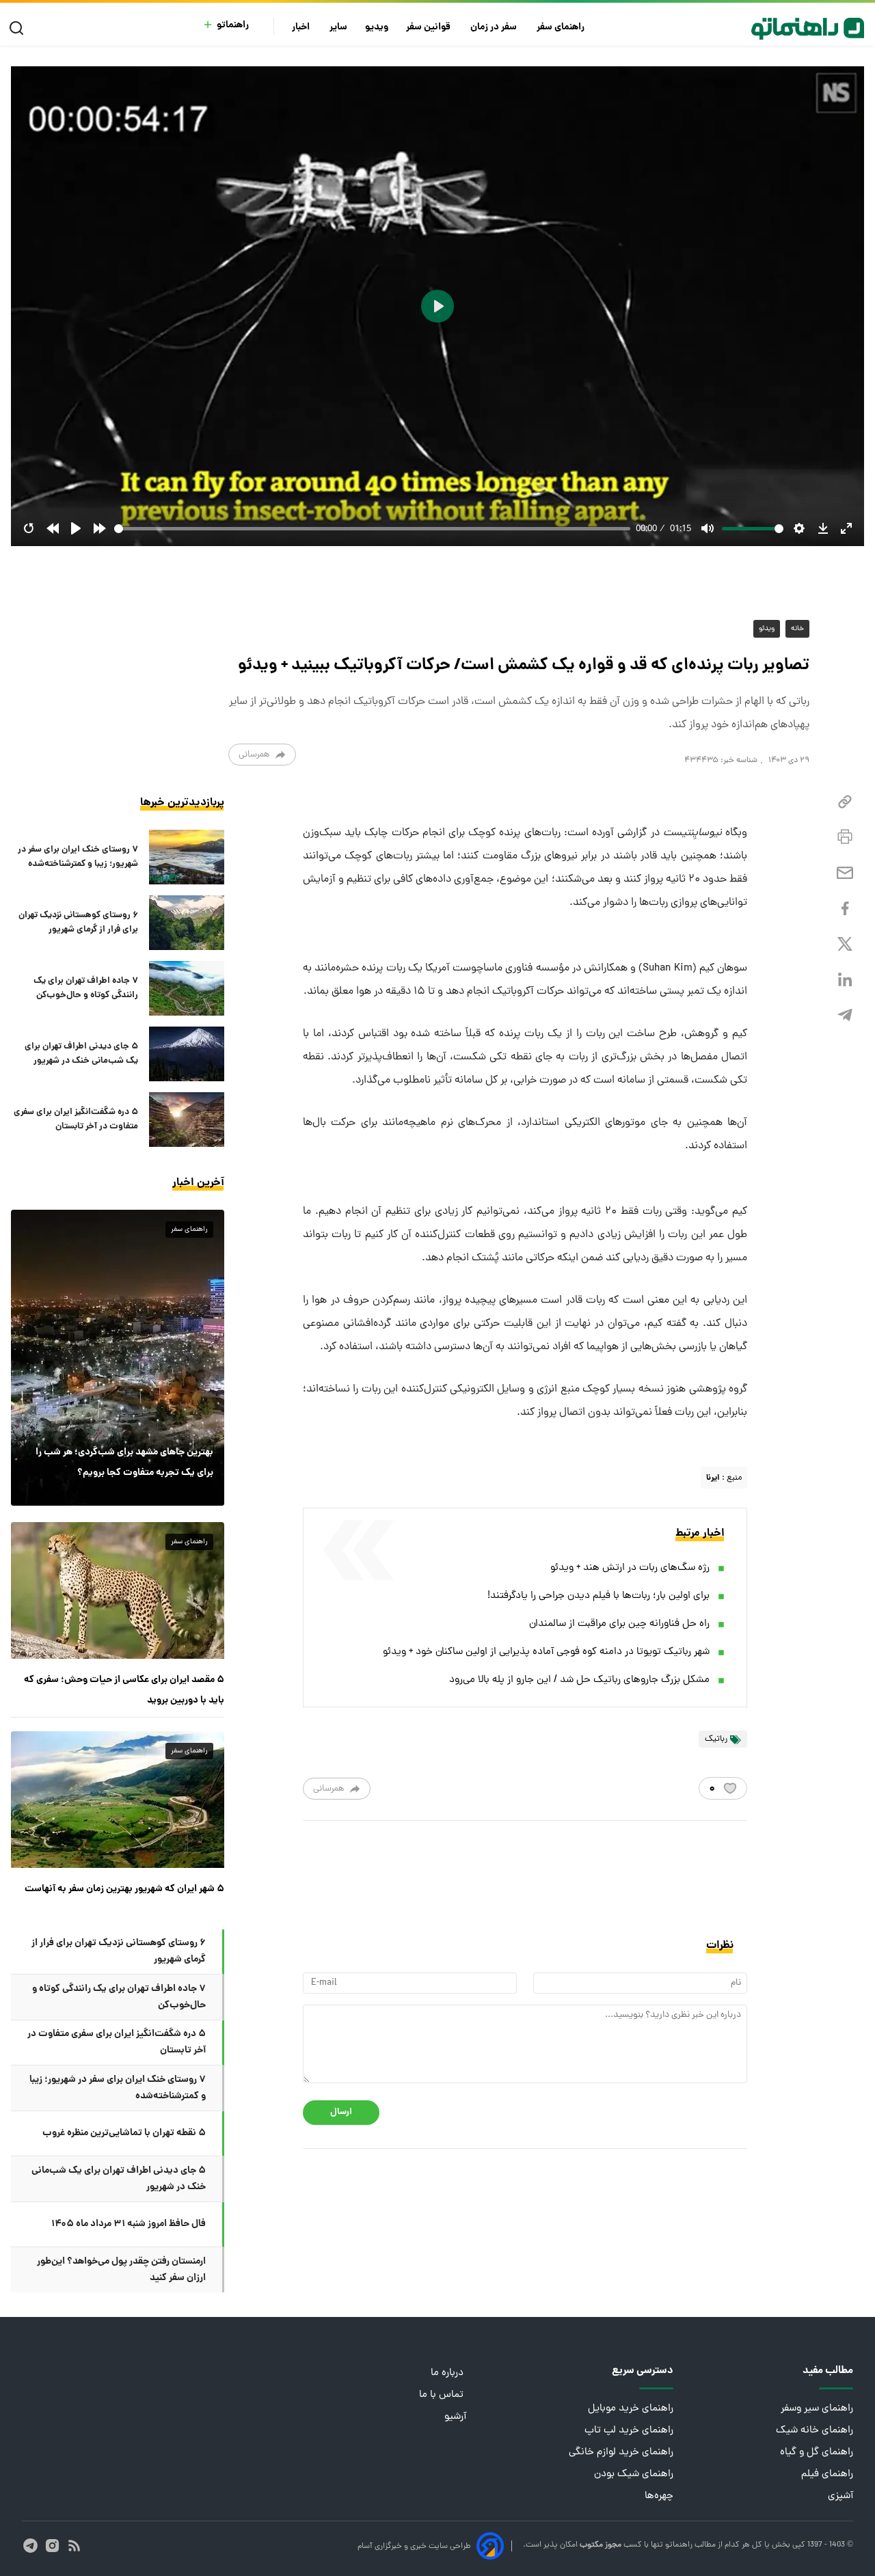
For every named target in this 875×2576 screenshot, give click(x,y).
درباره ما (448, 2373)
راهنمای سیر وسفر (817, 2409)
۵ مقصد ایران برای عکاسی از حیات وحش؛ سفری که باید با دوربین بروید (124, 1690)
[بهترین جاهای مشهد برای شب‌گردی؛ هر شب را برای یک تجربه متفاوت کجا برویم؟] (118, 1357)
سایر (338, 28)
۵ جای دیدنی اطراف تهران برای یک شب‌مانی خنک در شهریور (81, 1054)
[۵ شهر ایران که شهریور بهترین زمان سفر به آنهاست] (118, 1800)
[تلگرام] (845, 1015)
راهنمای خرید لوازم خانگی (621, 2453)
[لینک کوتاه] (845, 802)
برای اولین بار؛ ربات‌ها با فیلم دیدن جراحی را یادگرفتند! (598, 1596)
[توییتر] (845, 944)
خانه (797, 629)
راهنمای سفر (562, 28)
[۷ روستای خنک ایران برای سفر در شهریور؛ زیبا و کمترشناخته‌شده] (187, 857)
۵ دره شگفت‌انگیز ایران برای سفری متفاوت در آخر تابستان (76, 1120)
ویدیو (377, 28)
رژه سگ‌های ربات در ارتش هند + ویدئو (630, 1568)
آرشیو (455, 2417)
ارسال (341, 2112)
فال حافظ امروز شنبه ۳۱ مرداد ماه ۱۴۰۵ (129, 2224)
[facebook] (845, 909)
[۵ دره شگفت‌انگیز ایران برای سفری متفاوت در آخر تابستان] (187, 1120)
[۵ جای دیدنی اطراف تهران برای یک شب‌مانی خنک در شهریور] (187, 1054)
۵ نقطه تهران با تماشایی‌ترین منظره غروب (124, 2133)
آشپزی (840, 2496)
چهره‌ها (659, 2496)
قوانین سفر (429, 28)
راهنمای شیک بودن (634, 2475)
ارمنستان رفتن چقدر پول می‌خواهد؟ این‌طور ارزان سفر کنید (121, 2270)
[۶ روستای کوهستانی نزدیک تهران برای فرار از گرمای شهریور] (187, 923)
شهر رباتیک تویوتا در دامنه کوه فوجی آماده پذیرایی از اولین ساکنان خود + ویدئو (546, 1652)
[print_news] (845, 837)
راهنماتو (233, 26)
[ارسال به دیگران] (845, 873)
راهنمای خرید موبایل (631, 2409)
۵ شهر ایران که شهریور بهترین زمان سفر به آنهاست (124, 1889)
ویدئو (767, 629)
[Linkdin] (845, 980)
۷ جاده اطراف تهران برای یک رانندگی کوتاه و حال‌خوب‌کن (86, 988)
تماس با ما (443, 2395)
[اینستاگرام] (52, 2546)
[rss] (74, 2546)
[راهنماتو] (808, 29)
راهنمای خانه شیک (815, 2431)
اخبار (302, 28)
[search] (19, 28)
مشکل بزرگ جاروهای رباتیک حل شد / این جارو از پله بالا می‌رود (579, 1680)
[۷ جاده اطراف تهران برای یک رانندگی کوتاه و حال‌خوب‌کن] (187, 988)
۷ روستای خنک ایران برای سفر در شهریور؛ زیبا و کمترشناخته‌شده (78, 857)
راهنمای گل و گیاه (817, 2453)
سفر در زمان (495, 28)
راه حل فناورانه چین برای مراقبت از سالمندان (619, 1624)
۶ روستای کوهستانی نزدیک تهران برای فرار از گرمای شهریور (78, 923)
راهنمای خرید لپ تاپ (629, 2431)
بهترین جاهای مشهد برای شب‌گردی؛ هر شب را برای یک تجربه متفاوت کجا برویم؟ (124, 1463)
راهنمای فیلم (827, 2475)
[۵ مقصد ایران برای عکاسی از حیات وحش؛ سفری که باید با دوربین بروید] (118, 1590)
